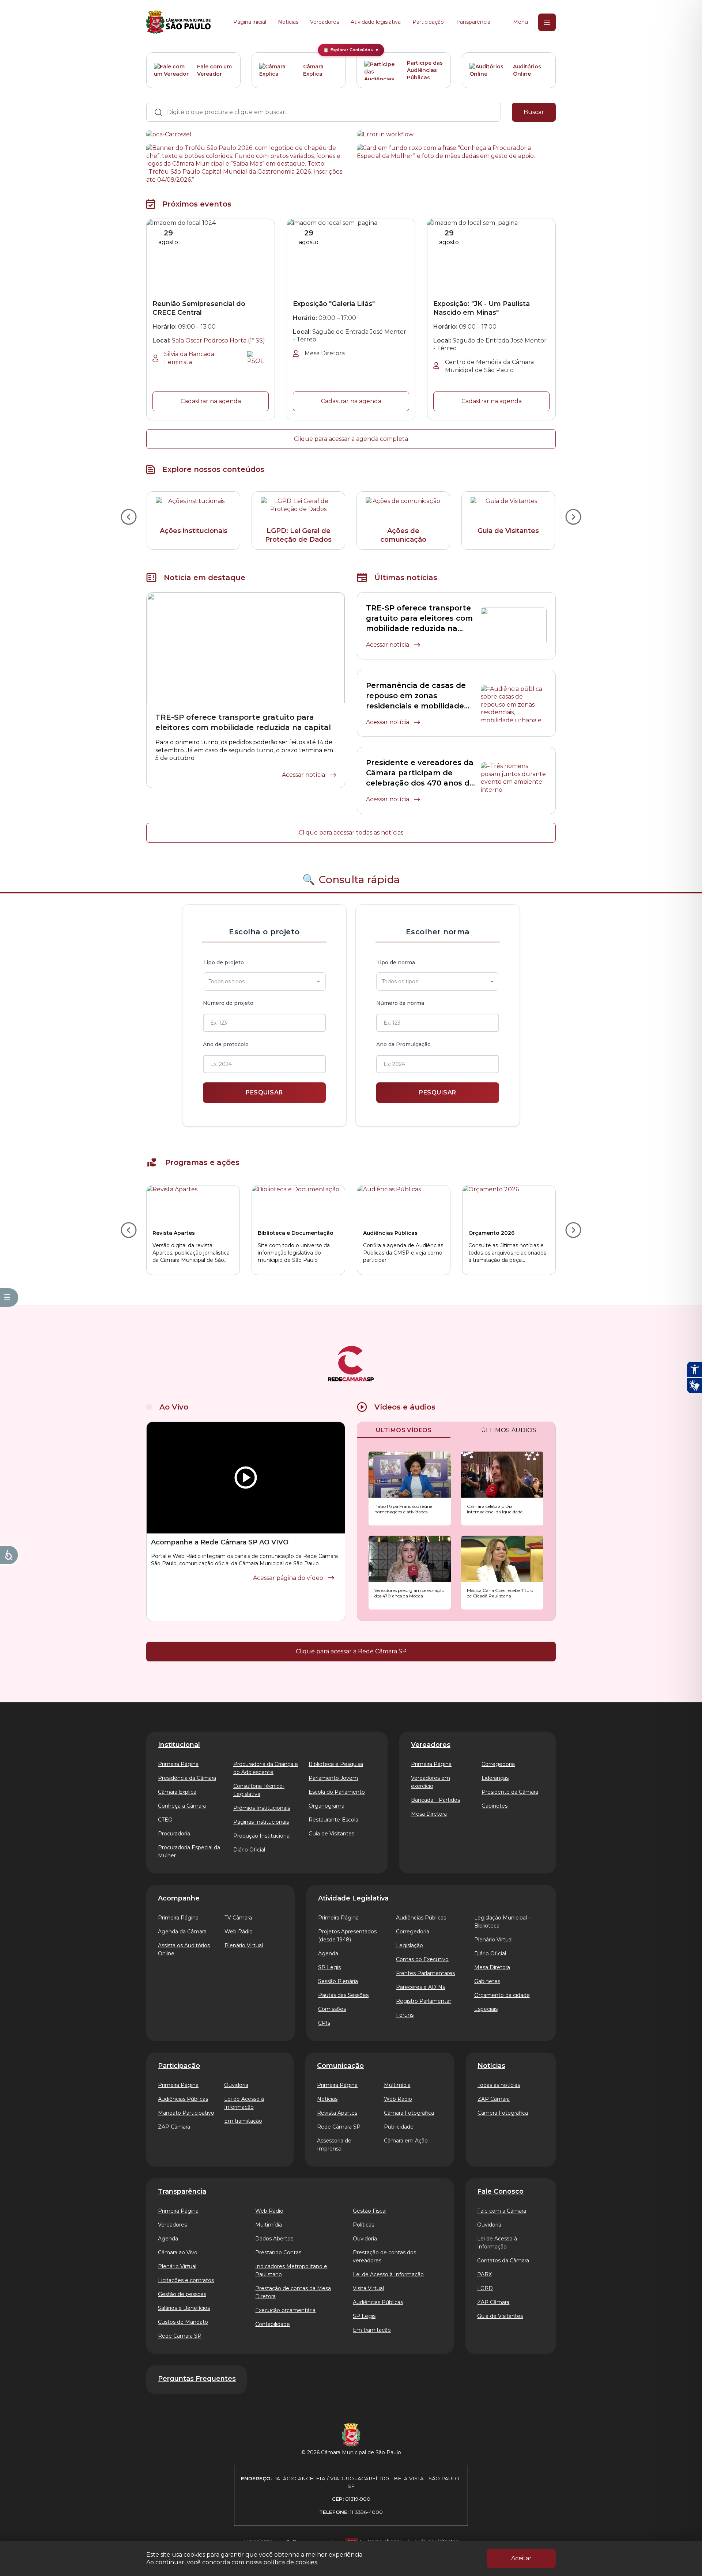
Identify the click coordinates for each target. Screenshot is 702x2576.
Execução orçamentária (285, 2310)
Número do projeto (228, 1003)
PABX (484, 2274)
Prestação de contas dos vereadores (384, 2257)
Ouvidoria (236, 2085)
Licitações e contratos (186, 2280)
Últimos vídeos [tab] (404, 1430)
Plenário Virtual (244, 1945)
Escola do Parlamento (337, 1792)
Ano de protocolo (226, 1044)
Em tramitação (243, 2121)
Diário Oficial (249, 1850)
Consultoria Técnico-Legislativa (259, 1790)
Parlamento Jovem (333, 1778)
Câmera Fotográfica (503, 2113)
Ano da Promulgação (403, 1044)
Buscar (534, 112)
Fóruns (405, 2015)
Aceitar (521, 2558)
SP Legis (329, 1967)
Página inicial (250, 22)
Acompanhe (179, 1898)
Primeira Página (178, 1764)
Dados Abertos (274, 2239)
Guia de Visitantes (331, 1834)
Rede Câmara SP (339, 2127)
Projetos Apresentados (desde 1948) (347, 1936)
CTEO (165, 1820)
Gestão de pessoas (182, 2294)
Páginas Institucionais (261, 1822)
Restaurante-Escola (333, 1820)
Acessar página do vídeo (288, 1578)
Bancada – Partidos (435, 1800)
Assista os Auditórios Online (184, 1949)
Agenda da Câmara (182, 1932)
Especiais (486, 2009)
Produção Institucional (262, 1836)
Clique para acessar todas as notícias (351, 833)
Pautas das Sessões (343, 1995)
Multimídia (397, 2085)
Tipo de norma (396, 962)
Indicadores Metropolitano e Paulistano (291, 2270)
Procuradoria (174, 1834)
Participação (428, 22)
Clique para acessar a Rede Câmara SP (351, 1651)
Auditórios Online (527, 70)
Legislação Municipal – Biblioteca (503, 1922)
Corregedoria (498, 1764)
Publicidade (399, 2127)
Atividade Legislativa (353, 1898)
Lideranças (495, 1778)
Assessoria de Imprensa (334, 2145)
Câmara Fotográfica (409, 2113)
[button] (410, 1489)
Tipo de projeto (223, 962)
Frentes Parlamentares (425, 1973)
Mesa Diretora (429, 1814)
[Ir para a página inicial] (178, 22)
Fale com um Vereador (214, 70)
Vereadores (324, 22)
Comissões (332, 2009)
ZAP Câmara (174, 2127)
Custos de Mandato (183, 2322)
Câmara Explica (313, 70)
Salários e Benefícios (184, 2308)
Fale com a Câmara (502, 2211)
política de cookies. (291, 2562)
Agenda (328, 1953)
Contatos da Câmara (503, 2261)
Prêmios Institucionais (262, 1808)
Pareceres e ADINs (420, 1987)
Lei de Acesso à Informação (244, 2103)
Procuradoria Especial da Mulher (189, 1851)
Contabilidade (273, 2324)
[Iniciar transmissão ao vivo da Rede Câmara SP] (246, 1478)
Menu (520, 22)
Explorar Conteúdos (351, 50)
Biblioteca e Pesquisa (336, 1764)
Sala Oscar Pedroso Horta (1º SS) (218, 341)
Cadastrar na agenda (211, 401)
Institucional (179, 1745)
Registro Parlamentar (424, 2001)
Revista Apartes (337, 2113)
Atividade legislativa (376, 22)
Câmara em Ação (406, 2141)
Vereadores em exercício (431, 1782)
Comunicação (340, 2066)
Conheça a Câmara (182, 1806)
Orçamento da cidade (502, 1995)
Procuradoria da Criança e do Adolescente (266, 1768)
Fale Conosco (500, 2191)
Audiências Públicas (421, 1918)
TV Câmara (238, 1918)
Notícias (288, 22)
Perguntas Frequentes (197, 2379)
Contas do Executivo (422, 1959)
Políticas (363, 2225)
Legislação (409, 1945)
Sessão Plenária (338, 1981)
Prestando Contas (278, 2252)
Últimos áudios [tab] (509, 1430)
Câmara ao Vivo (178, 2252)
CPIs (324, 2023)
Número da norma (400, 1003)
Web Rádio (239, 1932)
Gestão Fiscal (370, 2211)
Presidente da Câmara (510, 1792)
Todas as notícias (499, 2085)
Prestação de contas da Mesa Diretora (293, 2292)
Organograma (327, 1806)
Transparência (473, 22)
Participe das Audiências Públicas (425, 70)
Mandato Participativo (186, 2113)
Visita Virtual (368, 2288)
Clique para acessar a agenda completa (351, 439)
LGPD (485, 2288)
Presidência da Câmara (187, 1778)
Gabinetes (495, 1806)
